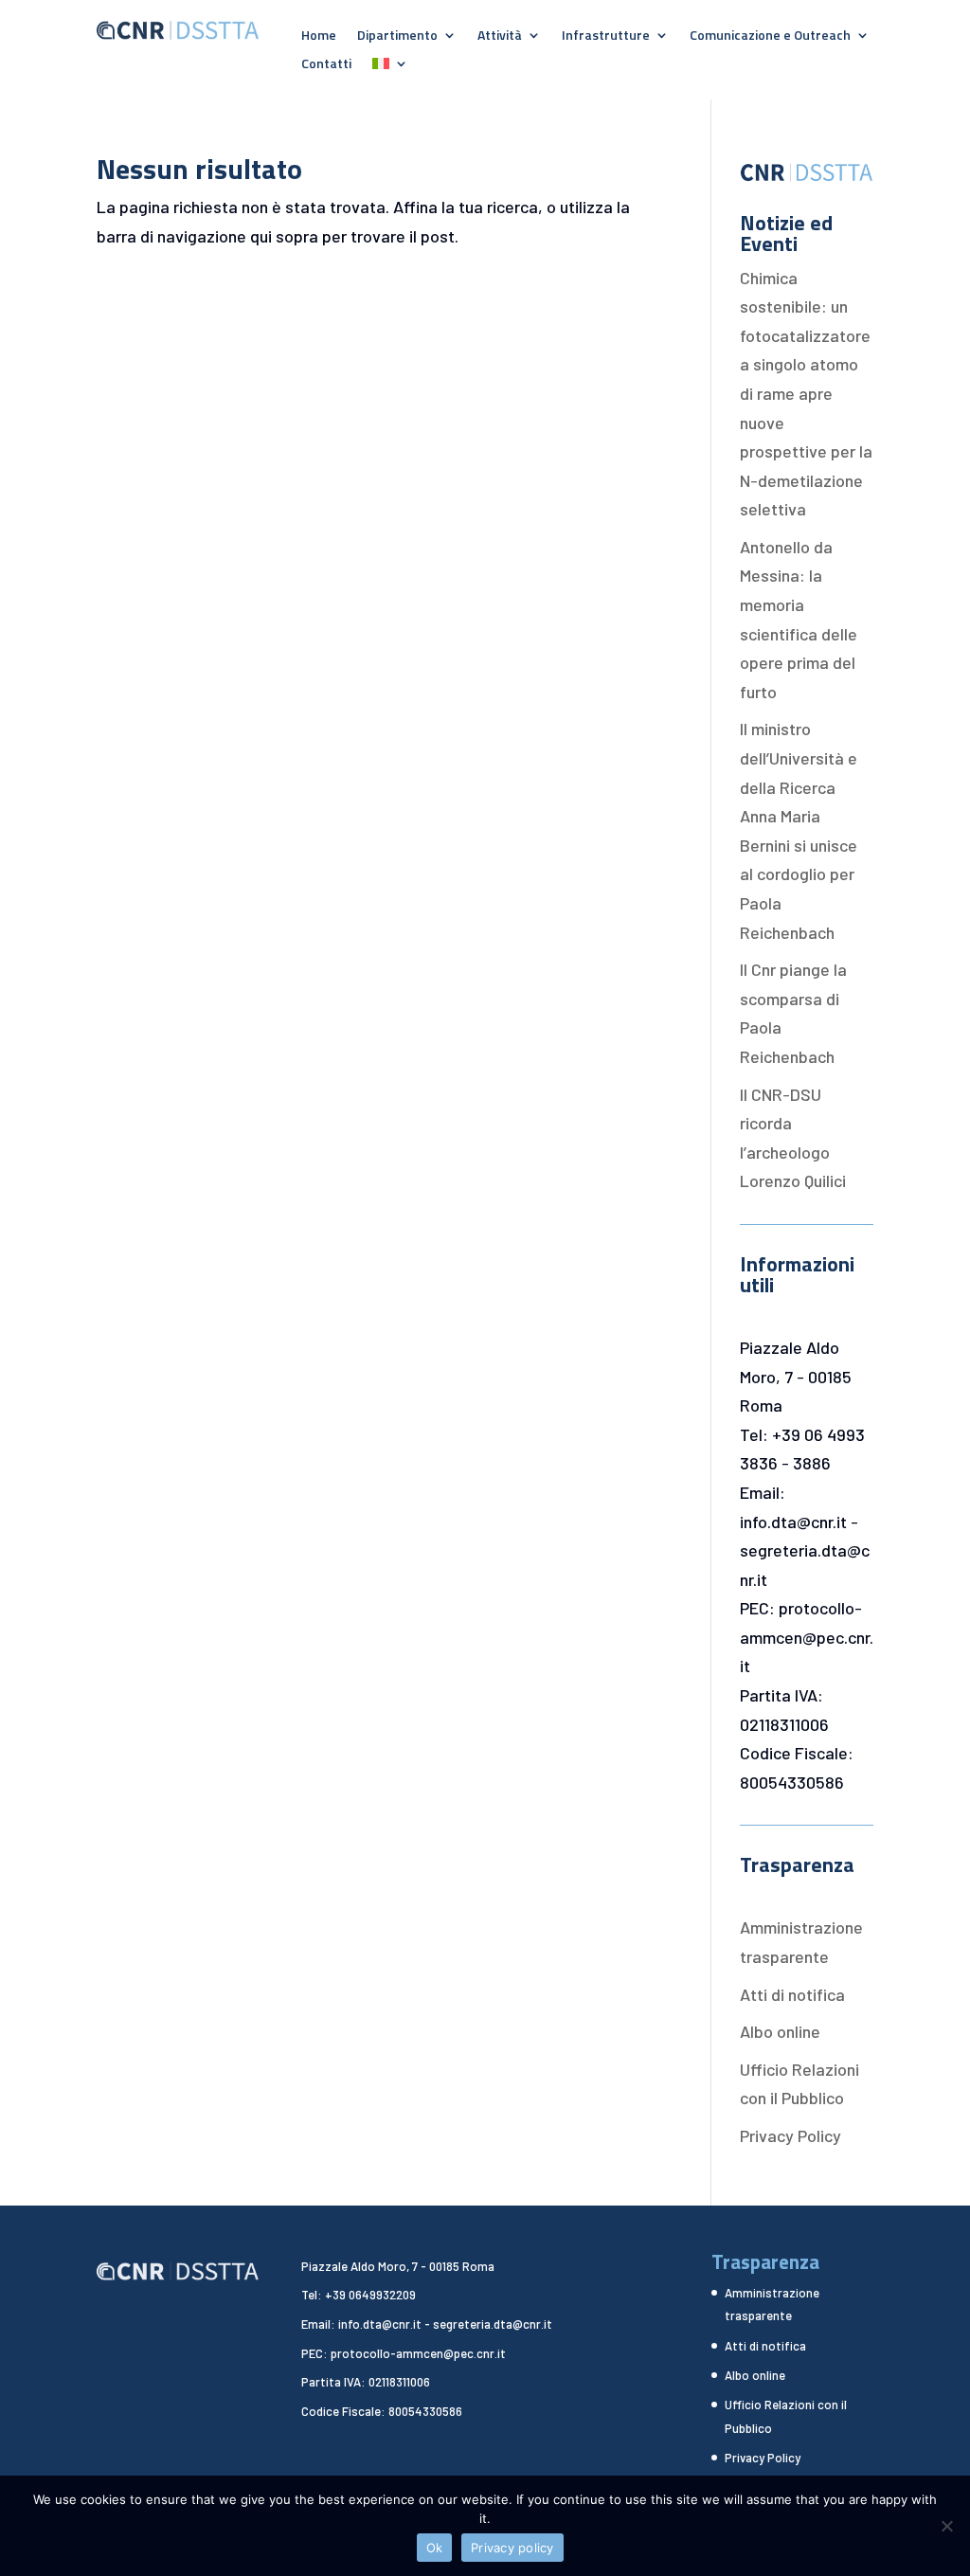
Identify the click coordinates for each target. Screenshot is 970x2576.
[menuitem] (390, 67)
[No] (946, 2526)
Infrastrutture (606, 36)
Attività (500, 36)
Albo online (780, 2031)
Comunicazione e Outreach (770, 36)
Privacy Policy (790, 2135)
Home (319, 36)
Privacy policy (512, 2548)
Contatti (326, 65)
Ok (435, 2548)
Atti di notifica (792, 1994)
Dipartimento (397, 36)
